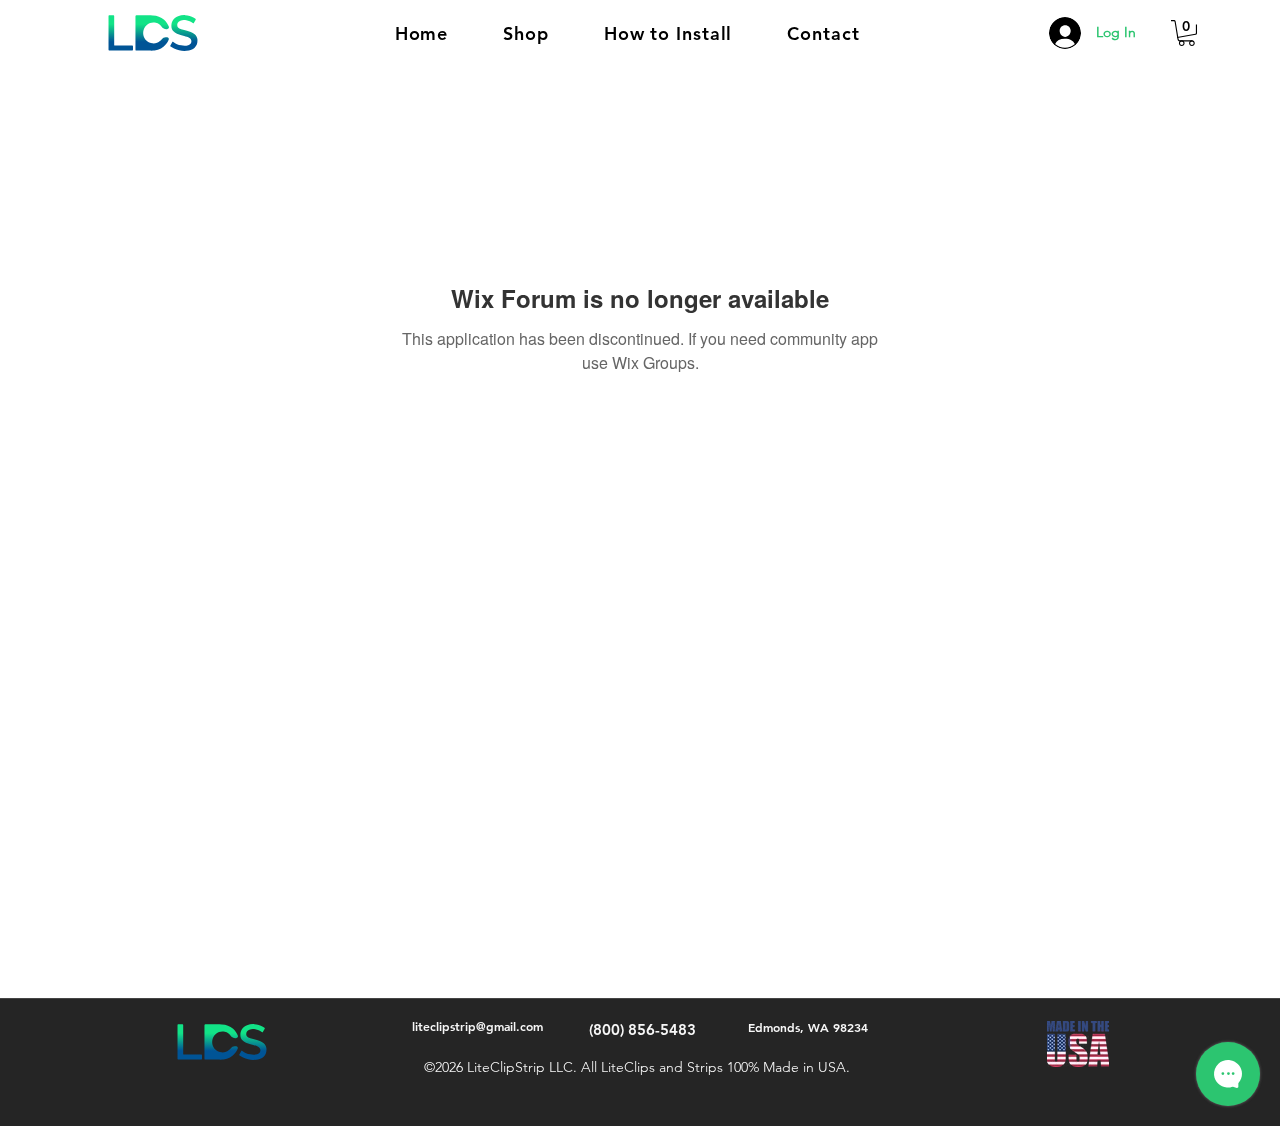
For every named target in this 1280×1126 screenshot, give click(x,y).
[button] (526, 33)
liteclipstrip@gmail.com (477, 1026)
